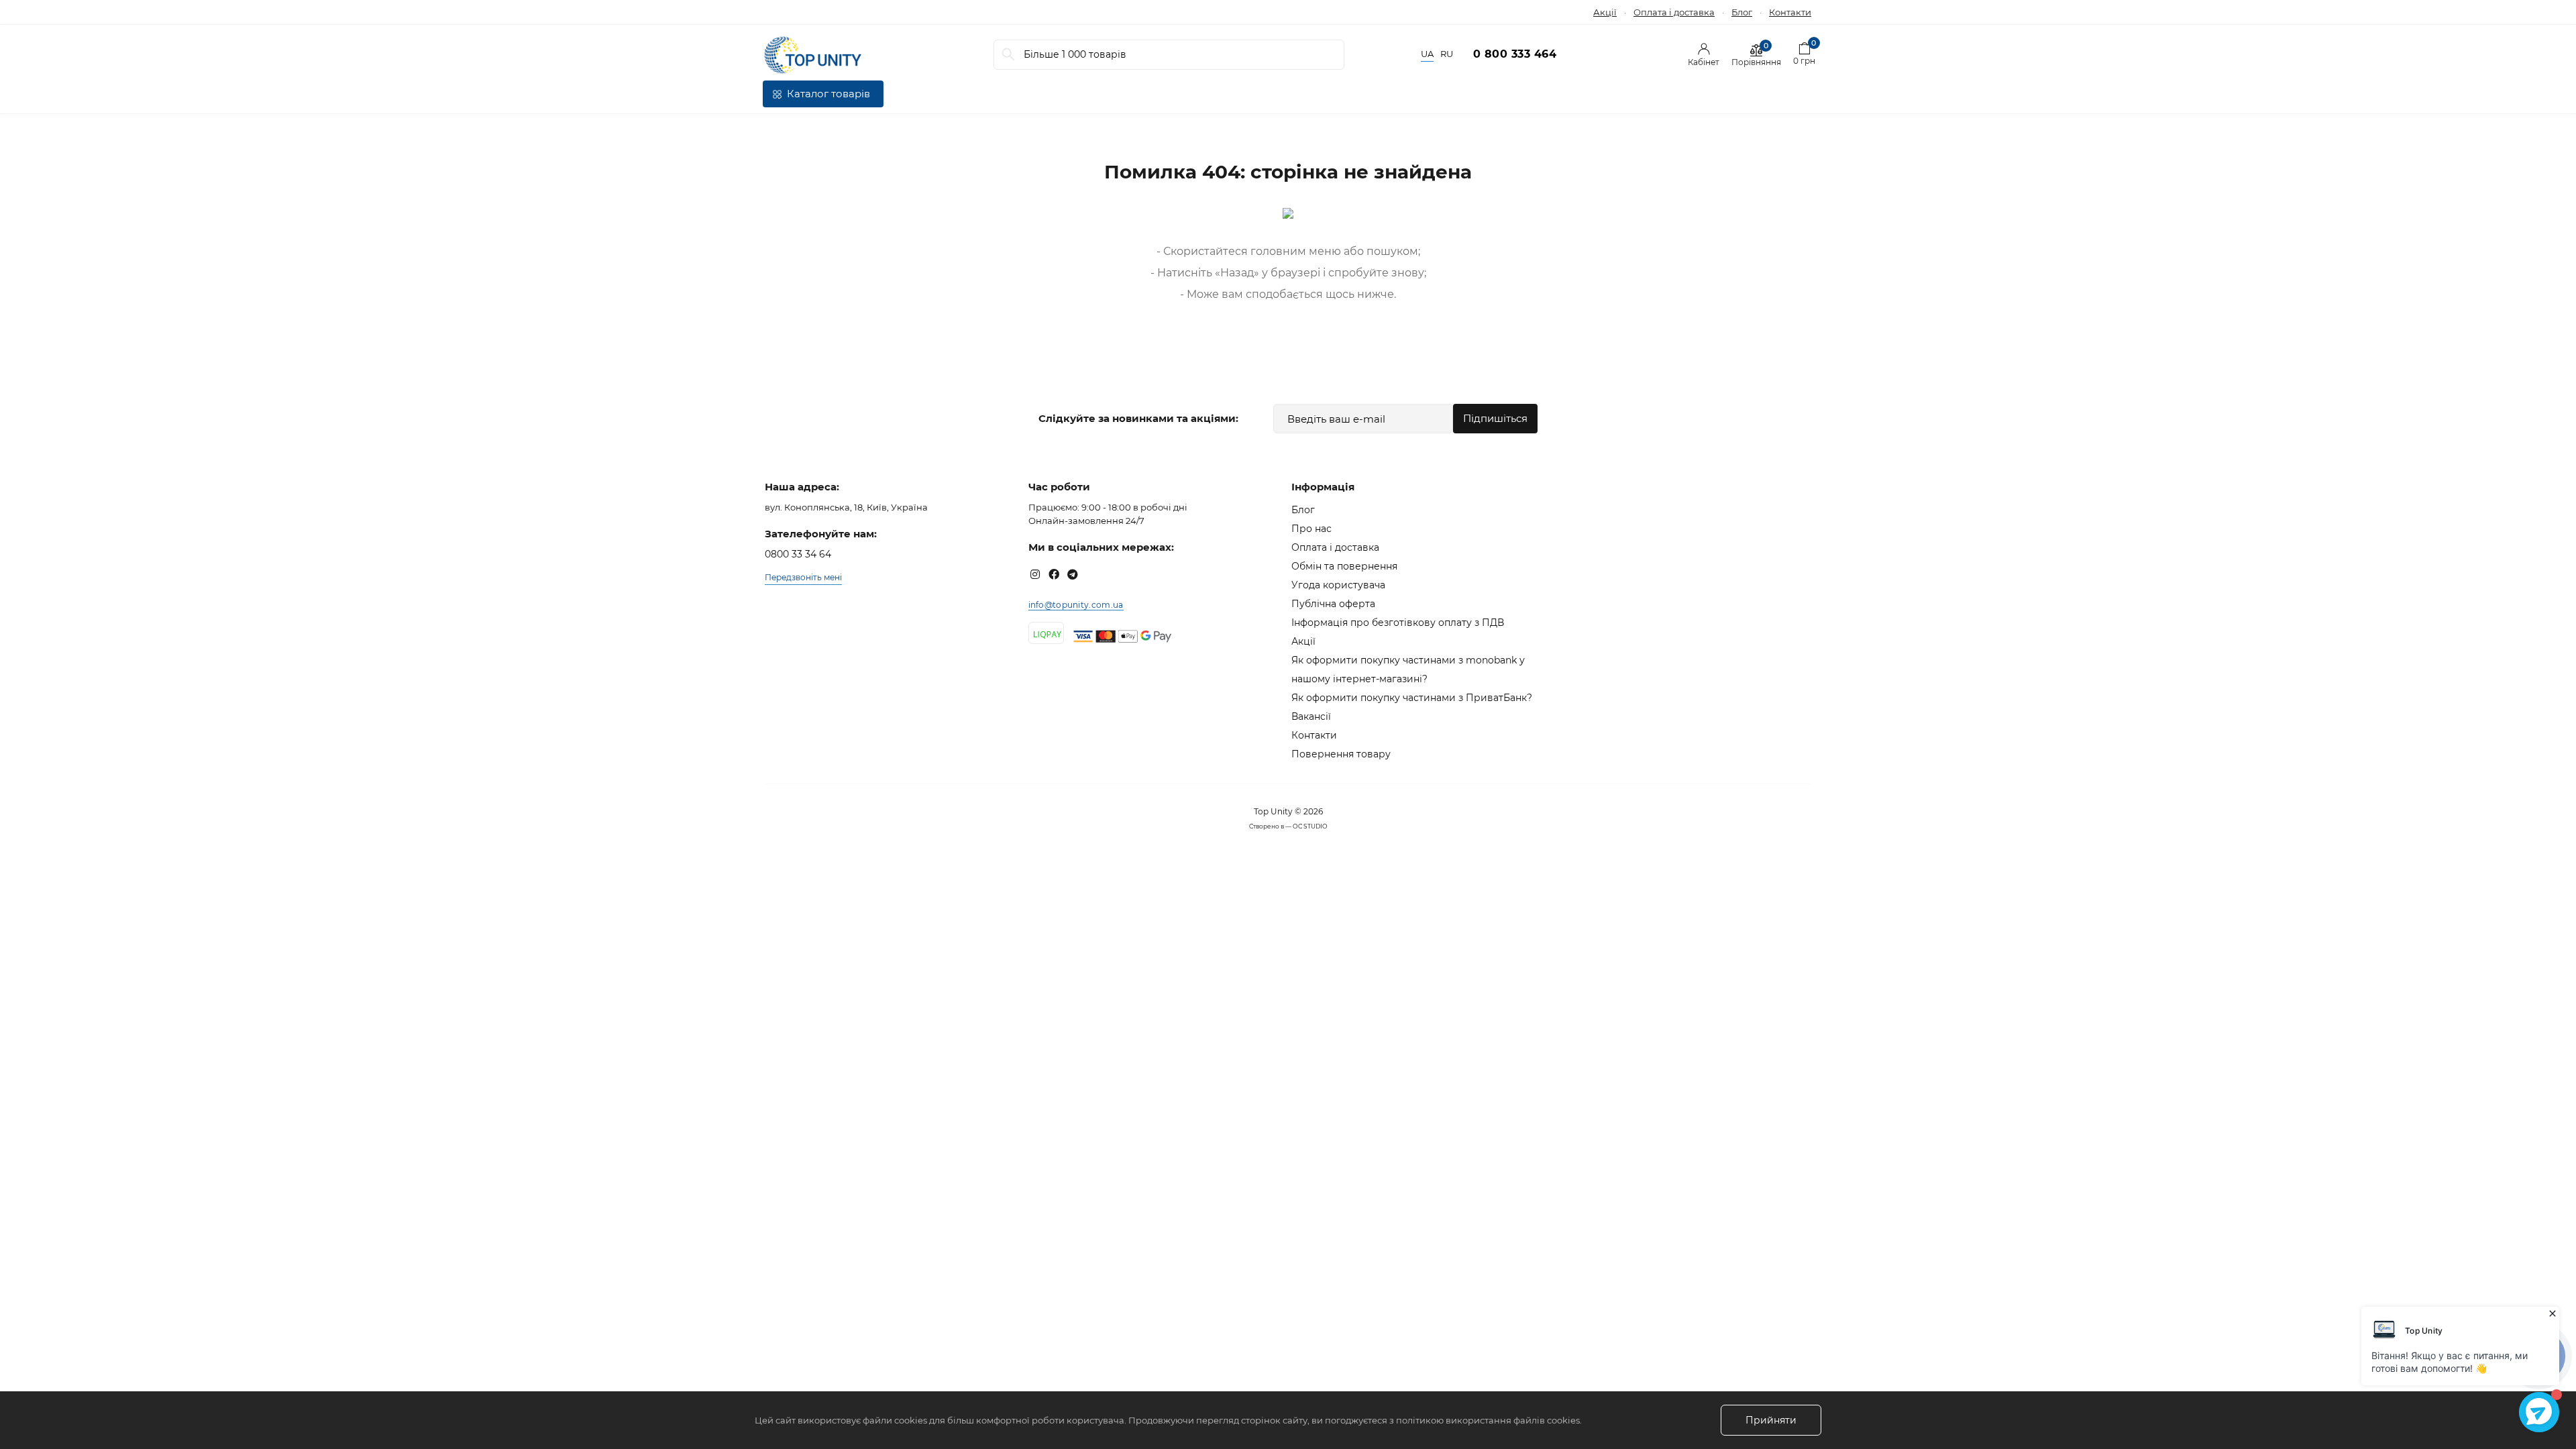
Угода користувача (1338, 585)
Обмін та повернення (1344, 566)
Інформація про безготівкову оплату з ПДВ (1398, 623)
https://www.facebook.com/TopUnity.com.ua (1054, 574)
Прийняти (1771, 1420)
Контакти (1790, 12)
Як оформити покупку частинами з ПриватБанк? (1412, 698)
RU (1447, 54)
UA (1427, 54)
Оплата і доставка (1674, 12)
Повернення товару (1341, 754)
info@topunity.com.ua (1076, 605)
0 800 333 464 (1515, 54)
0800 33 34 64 (798, 554)
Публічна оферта (1333, 604)
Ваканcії (1311, 716)
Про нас (1311, 529)
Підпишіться (1495, 418)
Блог (1742, 12)
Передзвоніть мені (803, 577)
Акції (1605, 12)
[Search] (1008, 55)
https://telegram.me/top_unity (1073, 574)
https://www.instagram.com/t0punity (1035, 574)
